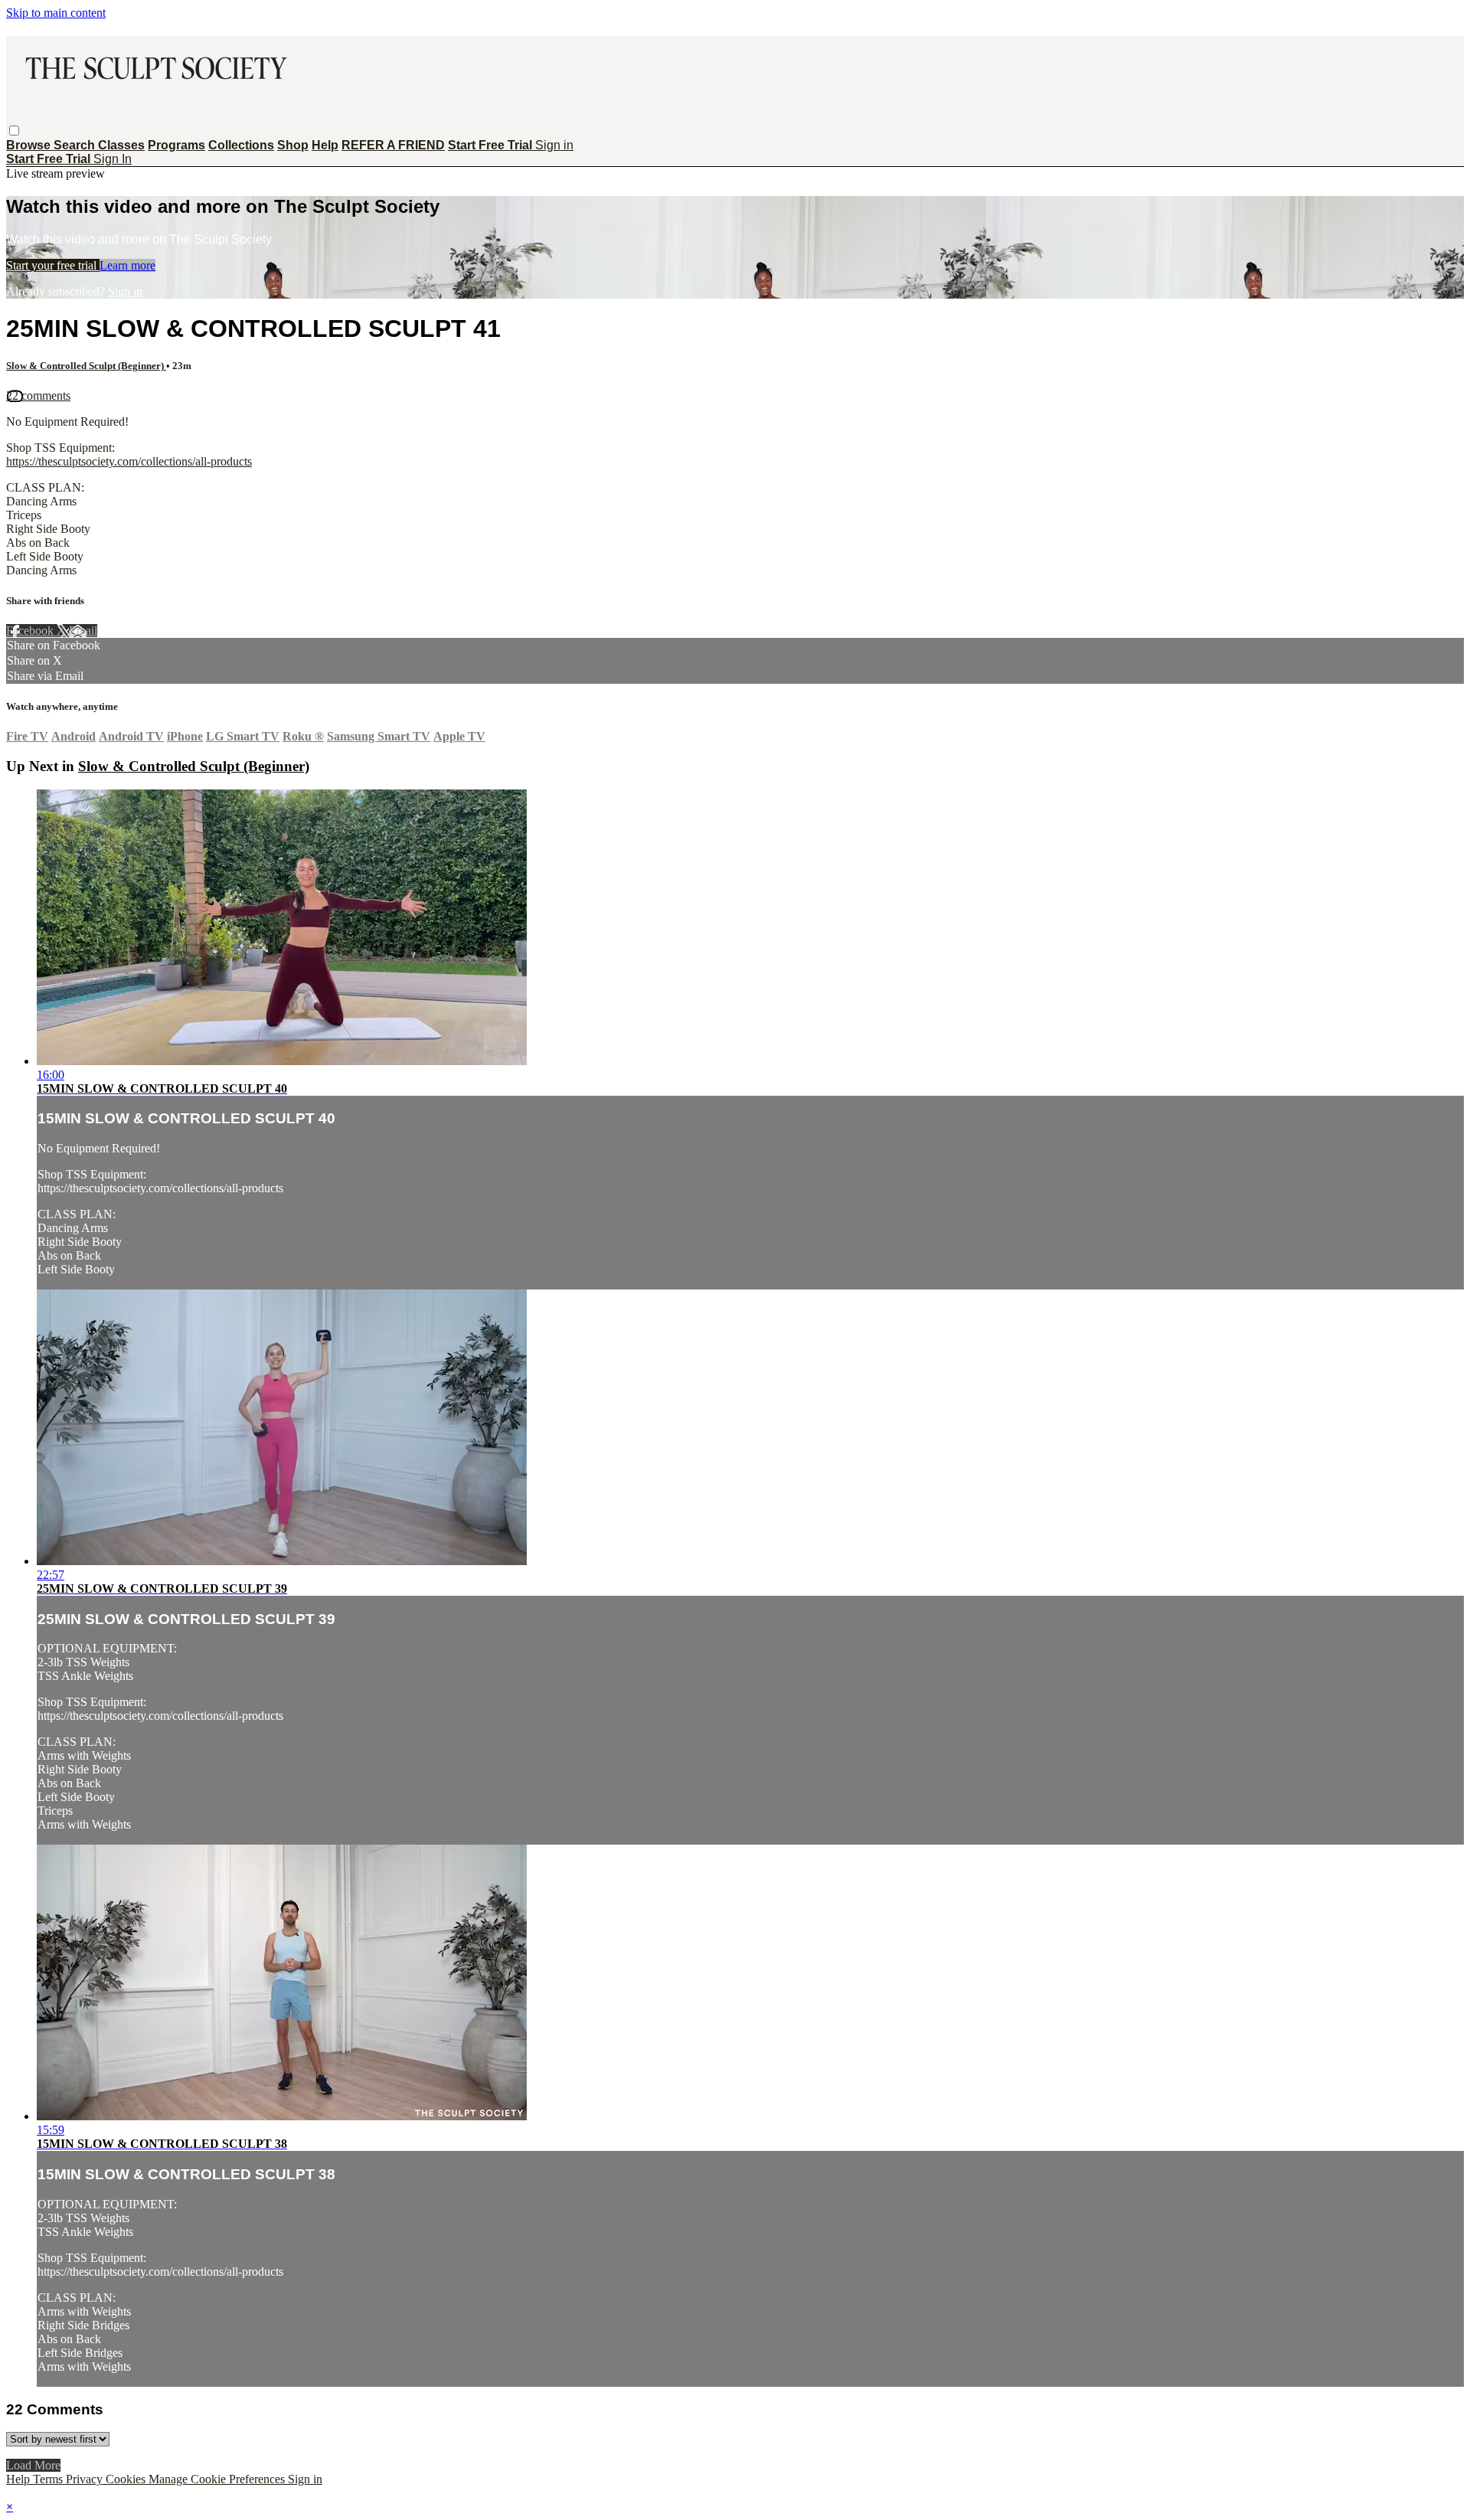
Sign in (554, 145)
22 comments (38, 395)
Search (76, 145)
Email (83, 631)
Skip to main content (56, 13)
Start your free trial (53, 265)
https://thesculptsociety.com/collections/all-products (129, 461)
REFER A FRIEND (393, 145)
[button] (14, 131)
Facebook (31, 631)
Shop (293, 145)
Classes (121, 145)
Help (325, 145)
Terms (49, 2479)
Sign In (113, 159)
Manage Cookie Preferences (218, 2479)
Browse (30, 145)
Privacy (86, 2479)
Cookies (127, 2479)
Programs (176, 145)
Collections (241, 145)
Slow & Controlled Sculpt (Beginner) (86, 366)
